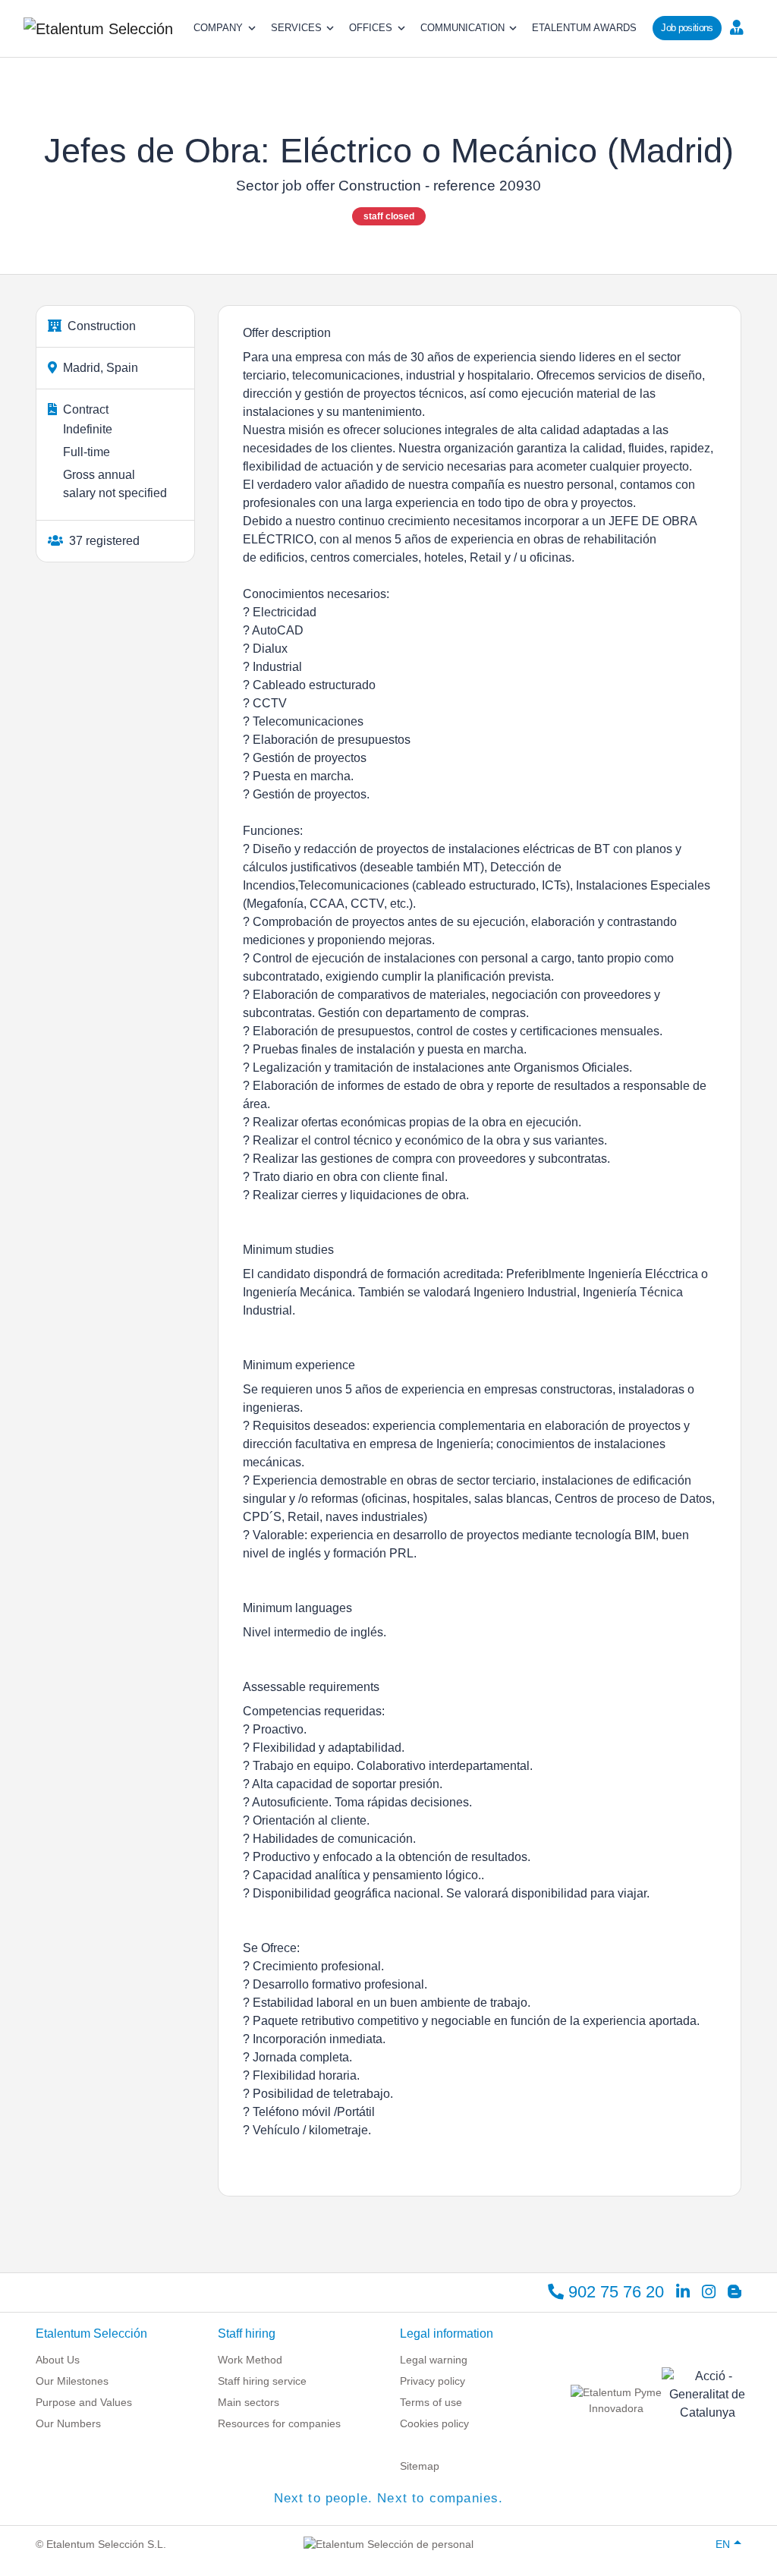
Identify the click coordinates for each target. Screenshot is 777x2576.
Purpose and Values (84, 2402)
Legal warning (434, 2360)
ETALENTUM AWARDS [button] (584, 28)
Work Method (250, 2360)
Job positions (687, 28)
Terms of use (431, 2402)
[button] (741, 27)
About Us (58, 2360)
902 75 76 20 (614, 2292)
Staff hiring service (262, 2381)
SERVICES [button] (296, 28)
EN (723, 2544)
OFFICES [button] (371, 28)
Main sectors (249, 2402)
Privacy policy (433, 2381)
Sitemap (420, 2466)
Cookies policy (434, 2423)
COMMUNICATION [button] (462, 28)
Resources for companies (279, 2423)
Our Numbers (68, 2423)
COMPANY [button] (218, 28)
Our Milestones (72, 2381)
